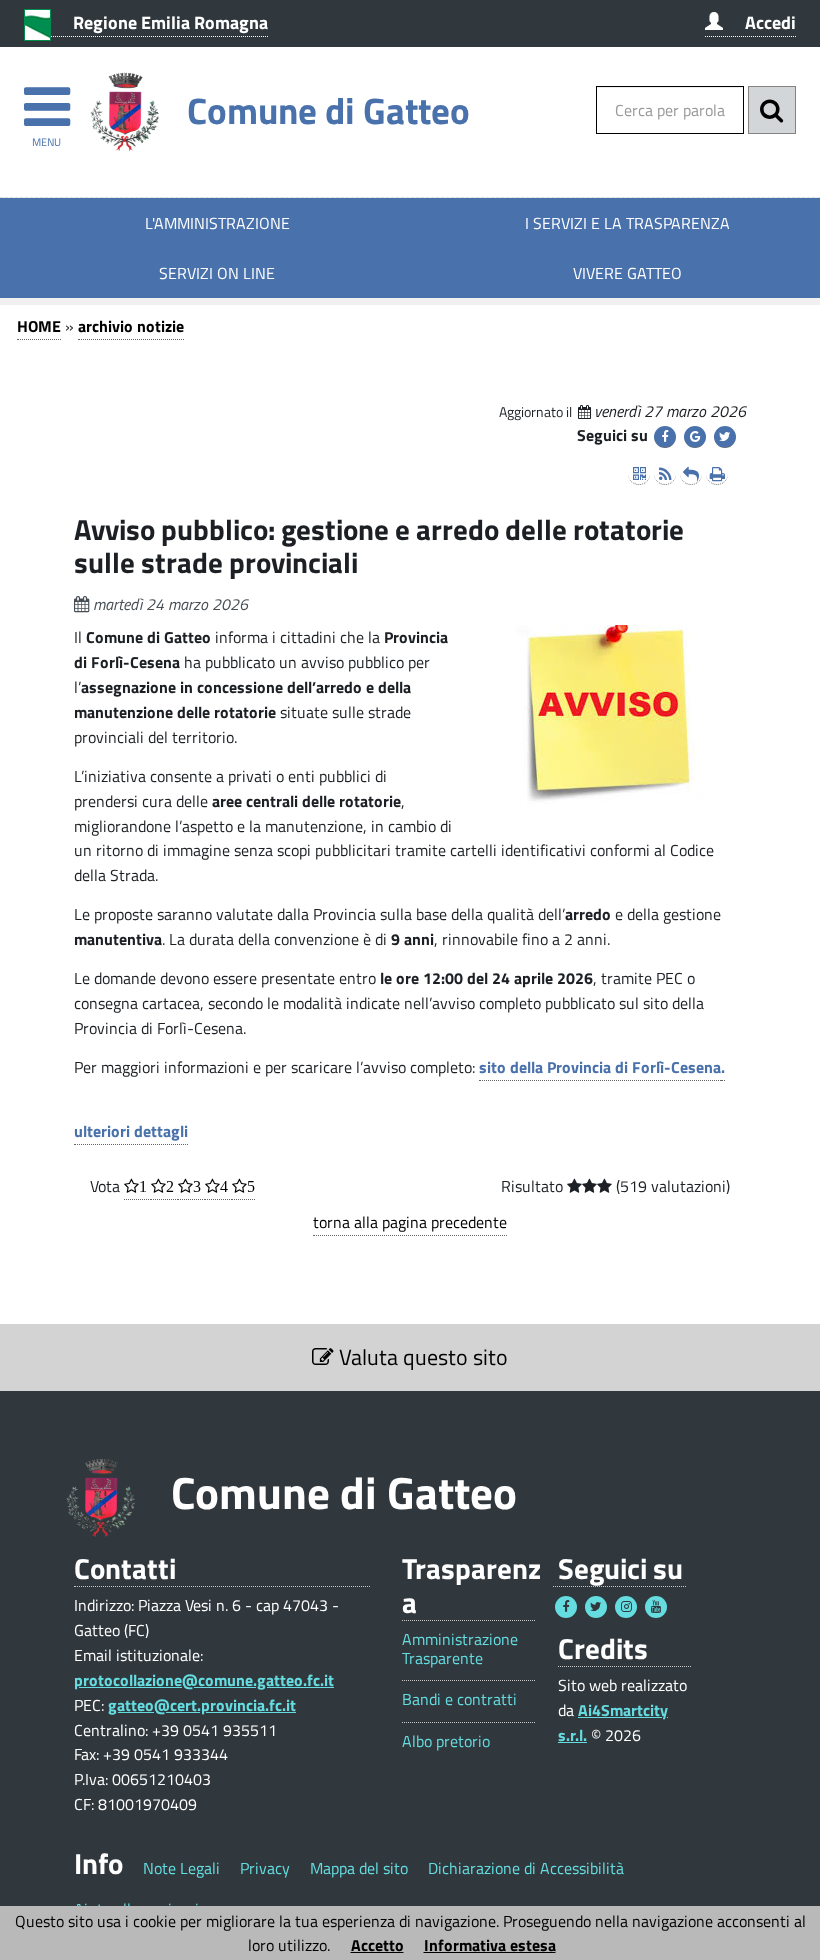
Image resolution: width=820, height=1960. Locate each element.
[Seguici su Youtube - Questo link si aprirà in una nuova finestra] (656, 1607)
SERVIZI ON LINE (217, 273)
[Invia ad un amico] (691, 474)
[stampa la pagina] (717, 474)
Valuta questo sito (421, 1357)
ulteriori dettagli (131, 1131)
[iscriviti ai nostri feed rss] (665, 474)
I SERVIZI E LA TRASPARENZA (627, 223)
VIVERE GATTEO (627, 273)
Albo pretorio (446, 1741)
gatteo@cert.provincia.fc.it (202, 1705)
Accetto (377, 1945)
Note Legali (181, 1868)
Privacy (265, 1868)
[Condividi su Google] (695, 437)
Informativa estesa (490, 1945)
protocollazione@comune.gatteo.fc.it (204, 1680)
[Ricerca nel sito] (772, 110)
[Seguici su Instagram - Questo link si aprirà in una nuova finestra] (626, 1607)
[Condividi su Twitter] (725, 437)
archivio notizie (131, 326)
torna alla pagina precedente (410, 1222)
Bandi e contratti (459, 1699)
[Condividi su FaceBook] (665, 437)
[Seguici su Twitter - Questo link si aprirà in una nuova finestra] (596, 1607)
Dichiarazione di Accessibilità (526, 1868)
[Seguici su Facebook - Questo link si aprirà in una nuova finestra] (566, 1607)
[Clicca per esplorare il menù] (46, 97)
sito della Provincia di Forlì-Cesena (600, 1067)
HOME (39, 326)
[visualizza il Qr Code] (639, 474)
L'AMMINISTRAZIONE (217, 223)
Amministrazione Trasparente (460, 1649)
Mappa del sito (359, 1868)
